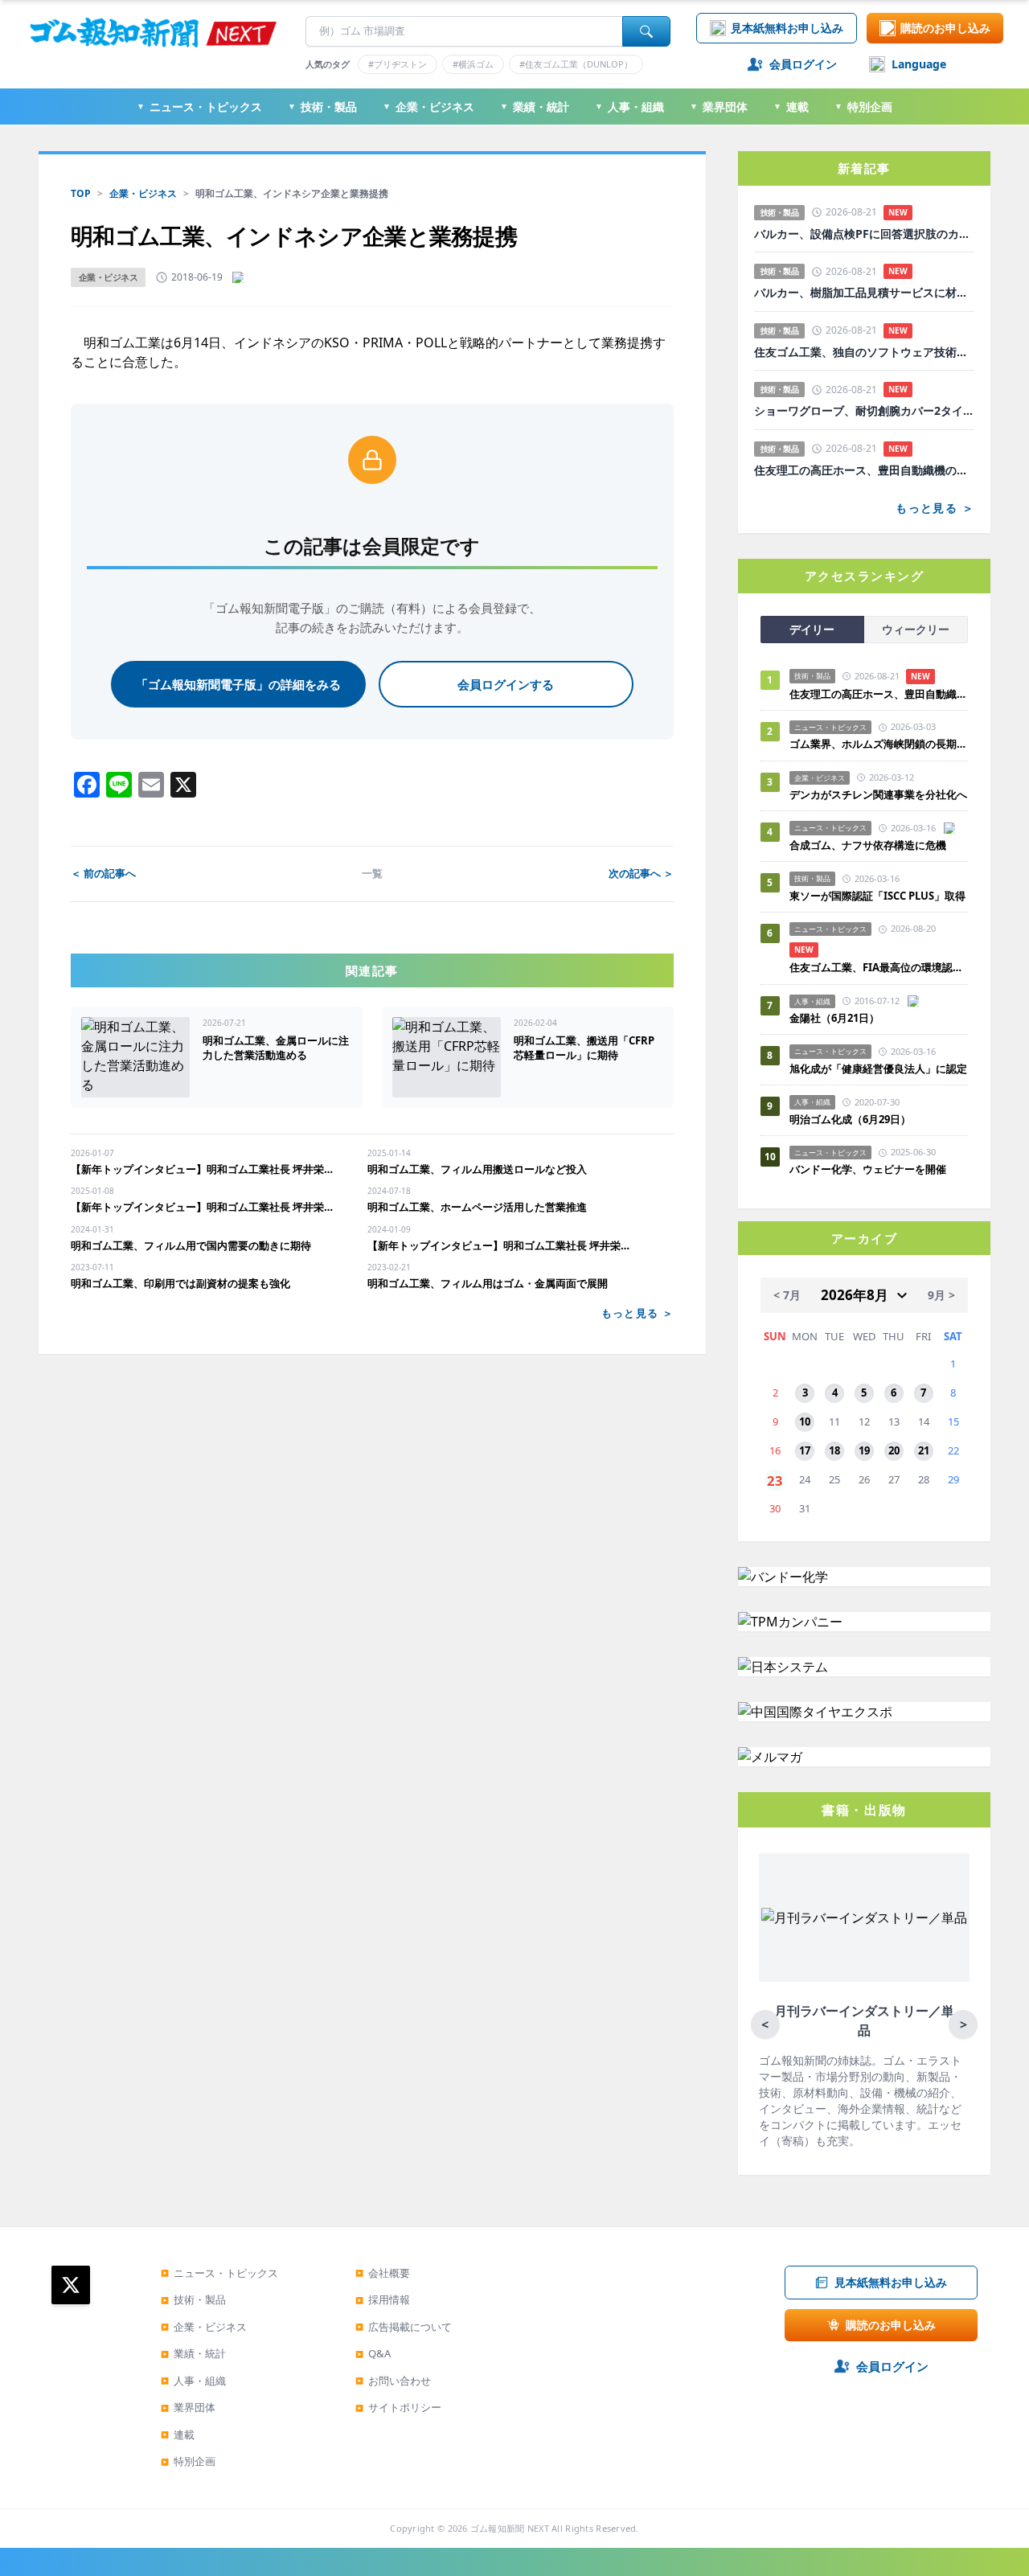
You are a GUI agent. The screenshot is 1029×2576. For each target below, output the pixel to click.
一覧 (372, 873)
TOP (81, 193)
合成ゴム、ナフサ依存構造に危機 (868, 845)
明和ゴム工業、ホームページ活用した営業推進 (477, 1207)
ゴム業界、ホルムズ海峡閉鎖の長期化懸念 (879, 744)
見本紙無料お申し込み (787, 28)
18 (834, 1450)
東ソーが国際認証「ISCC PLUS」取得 (877, 896)
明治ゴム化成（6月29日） (850, 1119)
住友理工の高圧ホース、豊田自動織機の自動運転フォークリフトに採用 (864, 470)
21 (924, 1450)
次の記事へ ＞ (641, 873)
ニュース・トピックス (199, 107)
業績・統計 (535, 107)
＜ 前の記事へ (103, 873)
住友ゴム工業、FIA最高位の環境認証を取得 (879, 967)
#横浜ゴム (473, 64)
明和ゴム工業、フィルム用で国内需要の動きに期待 (191, 1245)
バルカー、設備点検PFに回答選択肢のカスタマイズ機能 (864, 234)
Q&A (373, 2353)
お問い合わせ (393, 2381)
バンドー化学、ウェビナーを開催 (868, 1169)
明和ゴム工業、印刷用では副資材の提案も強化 (180, 1283)
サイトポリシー (398, 2407)
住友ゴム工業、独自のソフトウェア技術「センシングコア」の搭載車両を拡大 (864, 352)
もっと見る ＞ (637, 1313)
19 (864, 1450)
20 (894, 1450)
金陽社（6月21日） (834, 1018)
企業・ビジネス (428, 107)
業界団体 (719, 107)
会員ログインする (506, 684)
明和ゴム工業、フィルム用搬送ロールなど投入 (477, 1169)
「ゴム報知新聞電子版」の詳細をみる (238, 684)
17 (805, 1450)
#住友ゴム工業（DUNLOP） (576, 64)
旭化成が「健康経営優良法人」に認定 (878, 1069)
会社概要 (383, 2273)
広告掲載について (404, 2327)
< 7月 (787, 1295)
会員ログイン (803, 64)
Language (919, 64)
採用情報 (383, 2299)
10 (805, 1421)
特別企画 (863, 107)
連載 (791, 107)
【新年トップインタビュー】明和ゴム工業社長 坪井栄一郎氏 (206, 1169)
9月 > (941, 1295)
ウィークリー (916, 629)
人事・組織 (629, 107)
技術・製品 (322, 107)
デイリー (812, 629)
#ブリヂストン (398, 64)
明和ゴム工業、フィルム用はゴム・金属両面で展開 (488, 1283)
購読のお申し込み (945, 28)
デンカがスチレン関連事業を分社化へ (878, 794)
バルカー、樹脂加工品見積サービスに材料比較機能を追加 (864, 293)
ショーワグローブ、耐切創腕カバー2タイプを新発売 (864, 411)
